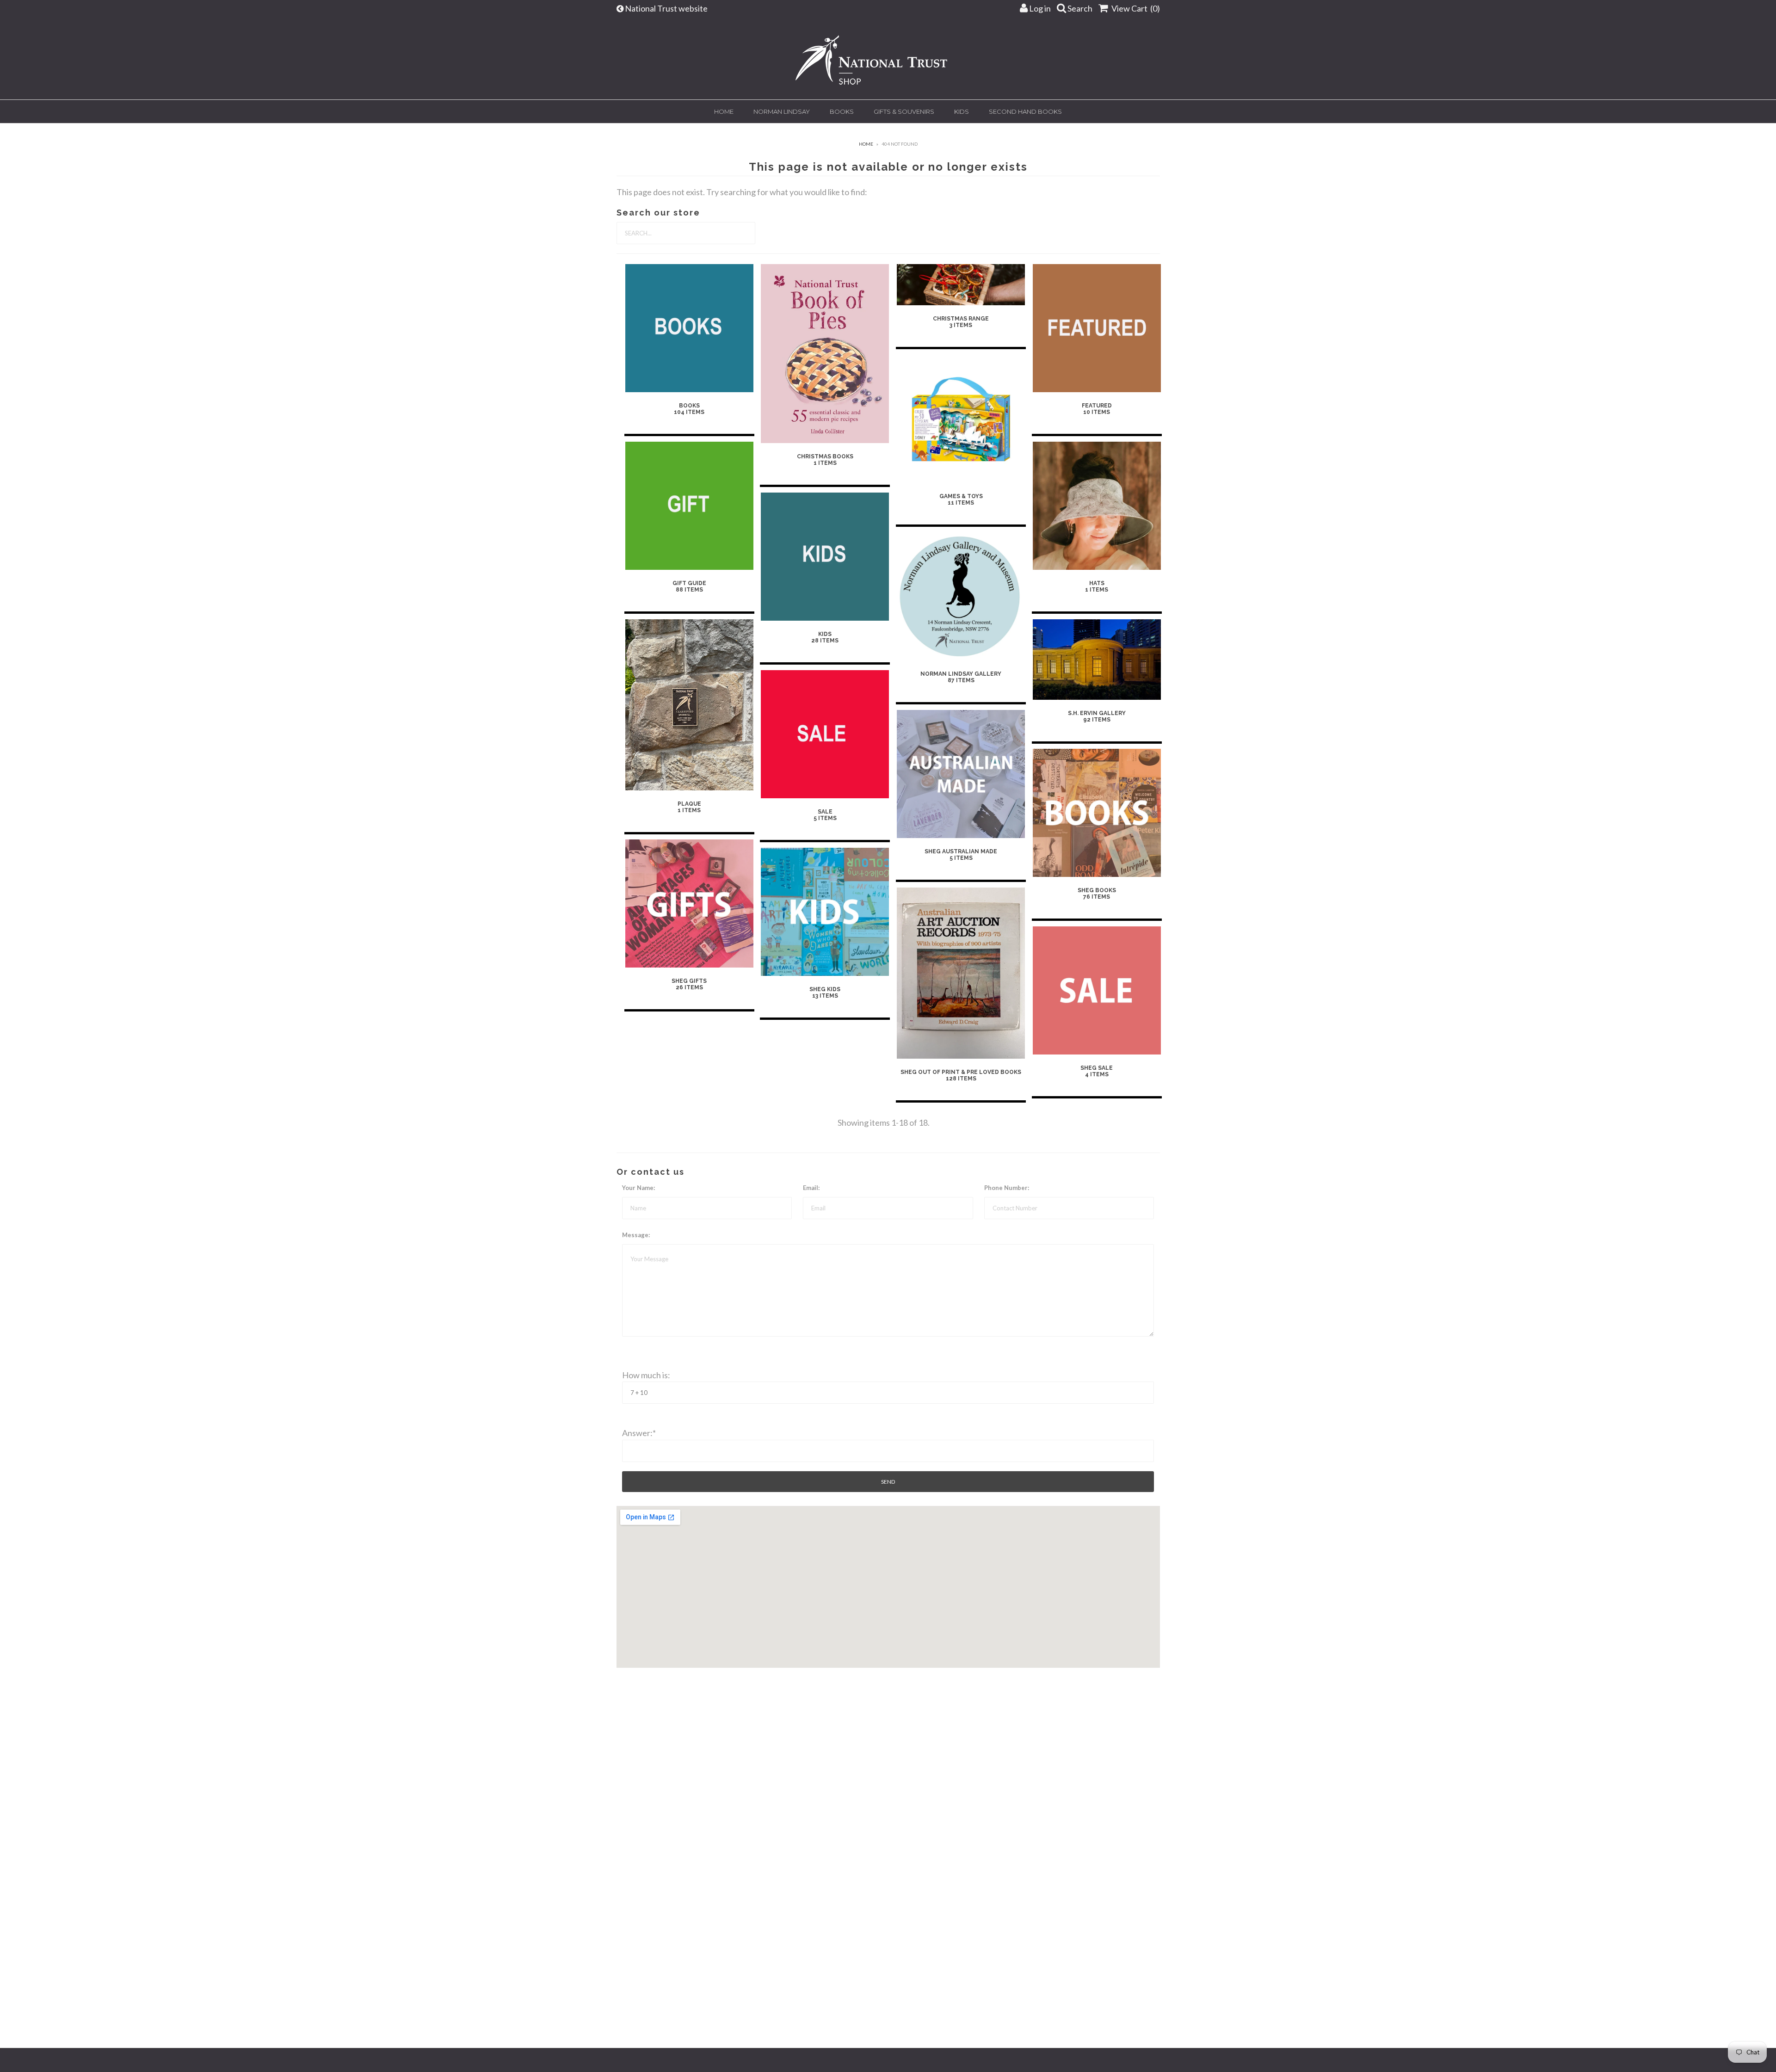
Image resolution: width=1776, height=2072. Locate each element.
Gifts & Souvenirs (904, 111)
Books (842, 111)
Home (724, 111)
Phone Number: (1007, 1188)
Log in (1039, 8)
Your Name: (638, 1188)
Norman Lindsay (782, 111)
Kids (962, 111)
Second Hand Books (1025, 111)
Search (1079, 8)
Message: (636, 1235)
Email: (811, 1188)
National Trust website (667, 8)
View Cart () (1135, 8)
